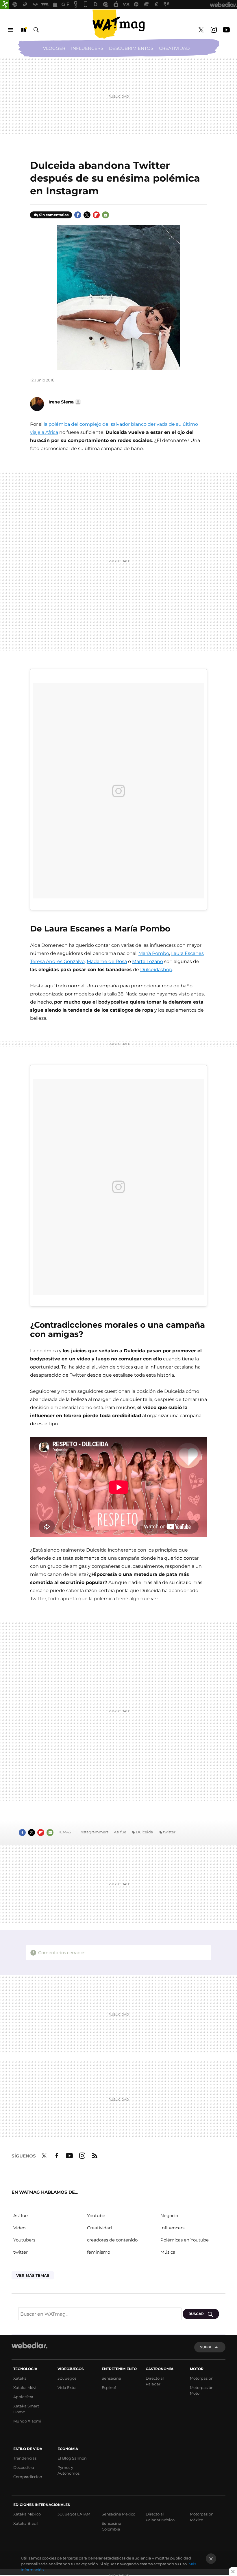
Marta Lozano (148, 961)
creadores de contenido (112, 2240)
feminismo (99, 2252)
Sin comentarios (54, 215)
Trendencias (25, 2458)
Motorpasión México (202, 2517)
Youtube (226, 30)
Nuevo (23, 30)
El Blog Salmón (72, 2458)
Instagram (214, 30)
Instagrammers (94, 1832)
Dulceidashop (156, 970)
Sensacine (111, 2378)
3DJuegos (67, 2378)
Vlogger (54, 48)
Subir (206, 2347)
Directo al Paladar (155, 2381)
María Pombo (154, 953)
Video (19, 2228)
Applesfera (23, 2397)
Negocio (169, 2216)
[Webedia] (29, 2345)
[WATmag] (118, 24)
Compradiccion (28, 2477)
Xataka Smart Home (26, 2409)
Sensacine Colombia (111, 2526)
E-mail (105, 215)
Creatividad (174, 48)
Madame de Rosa (107, 961)
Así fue (120, 1832)
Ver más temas (33, 2275)
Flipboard (96, 215)
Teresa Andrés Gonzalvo (57, 961)
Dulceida (145, 1832)
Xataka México (27, 2514)
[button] (64, 402)
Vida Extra (67, 2387)
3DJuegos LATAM (74, 2514)
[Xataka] (5, 5)
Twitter (201, 30)
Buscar (36, 30)
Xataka (20, 2378)
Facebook (78, 215)
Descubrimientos (131, 48)
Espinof (109, 2387)
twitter (169, 1832)
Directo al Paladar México (160, 2517)
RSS (95, 2155)
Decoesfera (24, 2467)
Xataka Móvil (25, 2387)
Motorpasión (202, 2378)
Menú (11, 30)
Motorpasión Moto (202, 2390)
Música (168, 2252)
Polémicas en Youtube (185, 2240)
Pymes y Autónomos (68, 2470)
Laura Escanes (187, 953)
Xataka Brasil (26, 2523)
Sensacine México (118, 2514)
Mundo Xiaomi (27, 2421)
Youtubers (24, 2240)
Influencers (87, 48)
